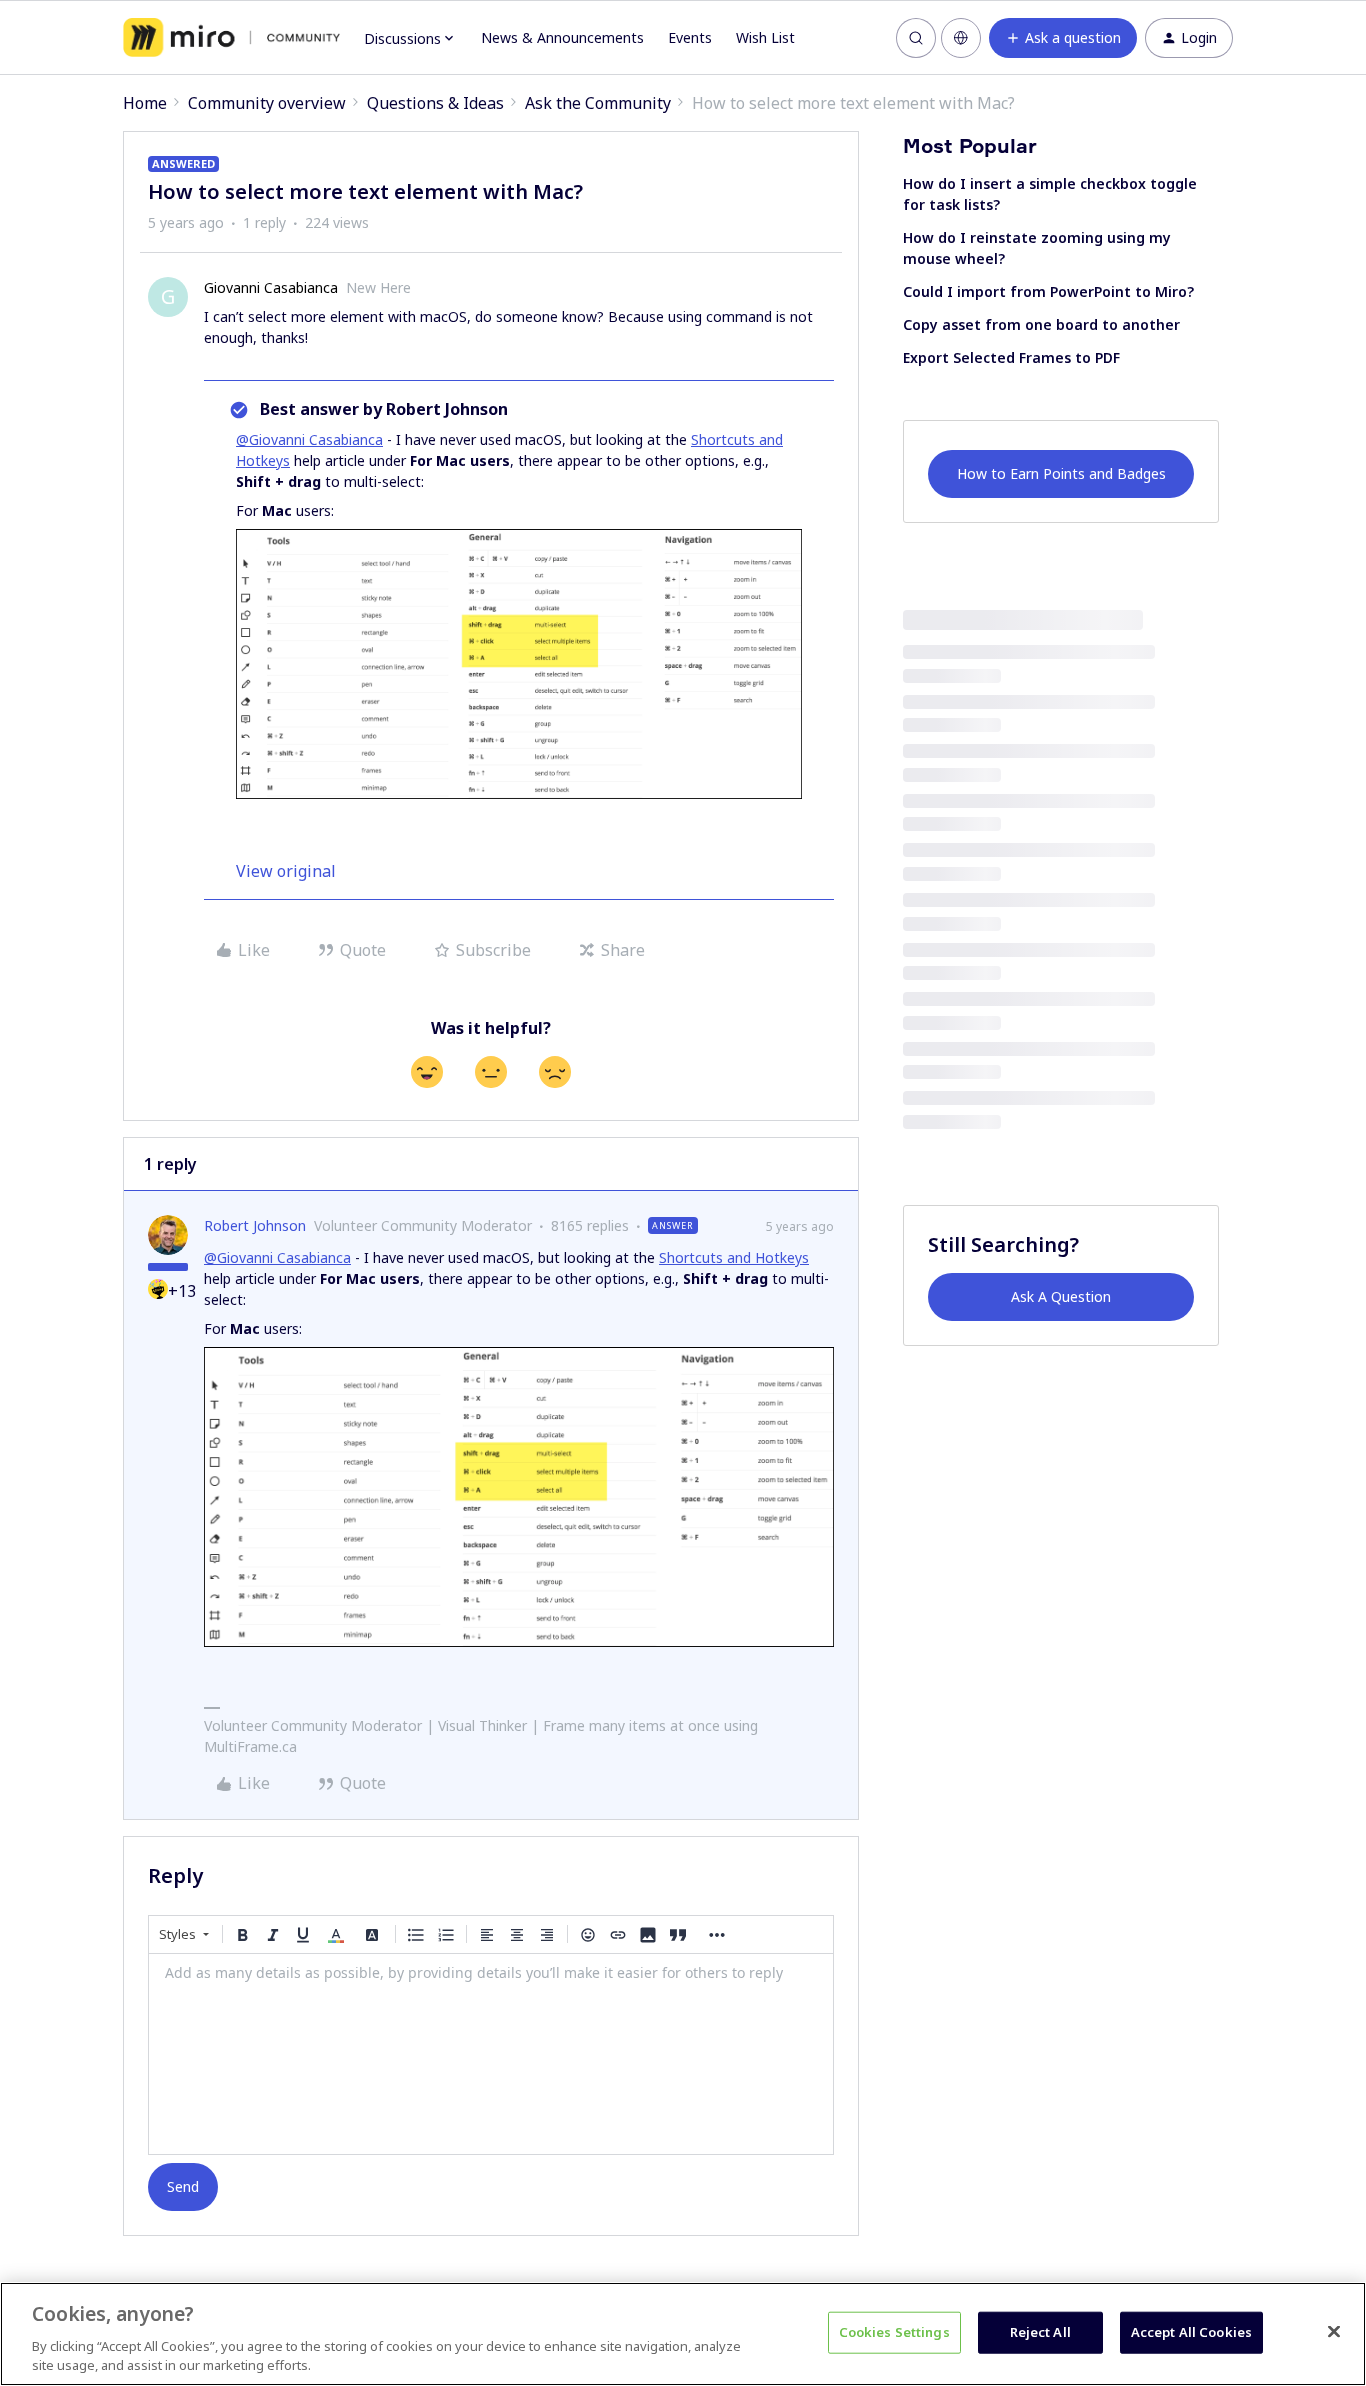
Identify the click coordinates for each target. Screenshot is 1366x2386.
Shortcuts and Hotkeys (734, 1257)
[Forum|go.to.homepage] (231, 38)
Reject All (1040, 2332)
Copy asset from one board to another (1041, 324)
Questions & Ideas (435, 103)
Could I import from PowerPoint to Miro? (1048, 291)
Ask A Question (1061, 1296)
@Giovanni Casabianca (309, 439)
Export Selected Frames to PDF (1011, 357)
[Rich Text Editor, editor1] (491, 2054)
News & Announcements (562, 37)
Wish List (765, 37)
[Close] (1334, 2332)
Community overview (267, 103)
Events (690, 37)
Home (145, 103)
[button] (1063, 38)
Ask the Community (598, 103)
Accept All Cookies (1191, 2332)
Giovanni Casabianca (271, 287)
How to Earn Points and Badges (1061, 473)
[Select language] (961, 38)
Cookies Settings (894, 2332)
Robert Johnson (255, 1225)
